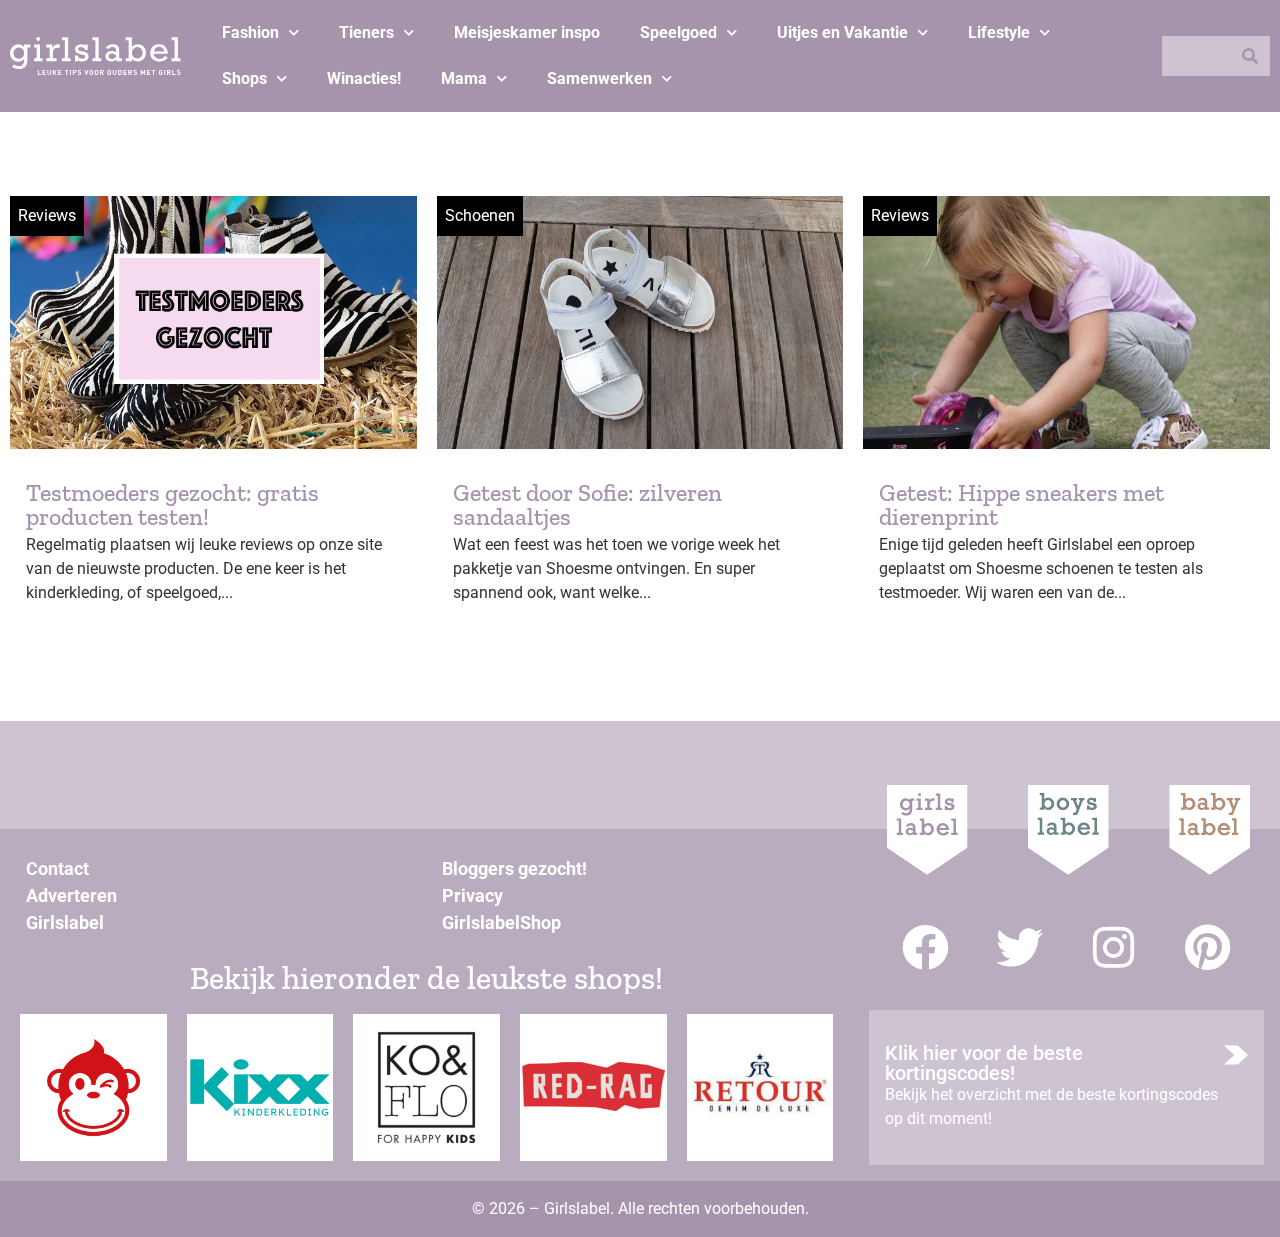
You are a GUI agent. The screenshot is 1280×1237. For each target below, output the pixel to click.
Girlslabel (65, 922)
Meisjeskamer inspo (527, 32)
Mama (464, 78)
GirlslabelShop (501, 922)
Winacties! (364, 78)
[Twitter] (1019, 947)
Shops (244, 78)
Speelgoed (678, 32)
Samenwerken (599, 78)
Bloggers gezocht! (514, 868)
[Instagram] (1113, 947)
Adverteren (71, 895)
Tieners (366, 32)
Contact (57, 868)
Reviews (47, 215)
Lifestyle (999, 32)
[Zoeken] (1250, 56)
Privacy (472, 895)
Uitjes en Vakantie (842, 32)
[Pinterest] (1207, 947)
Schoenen (480, 215)
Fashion (250, 32)
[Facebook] (925, 947)
